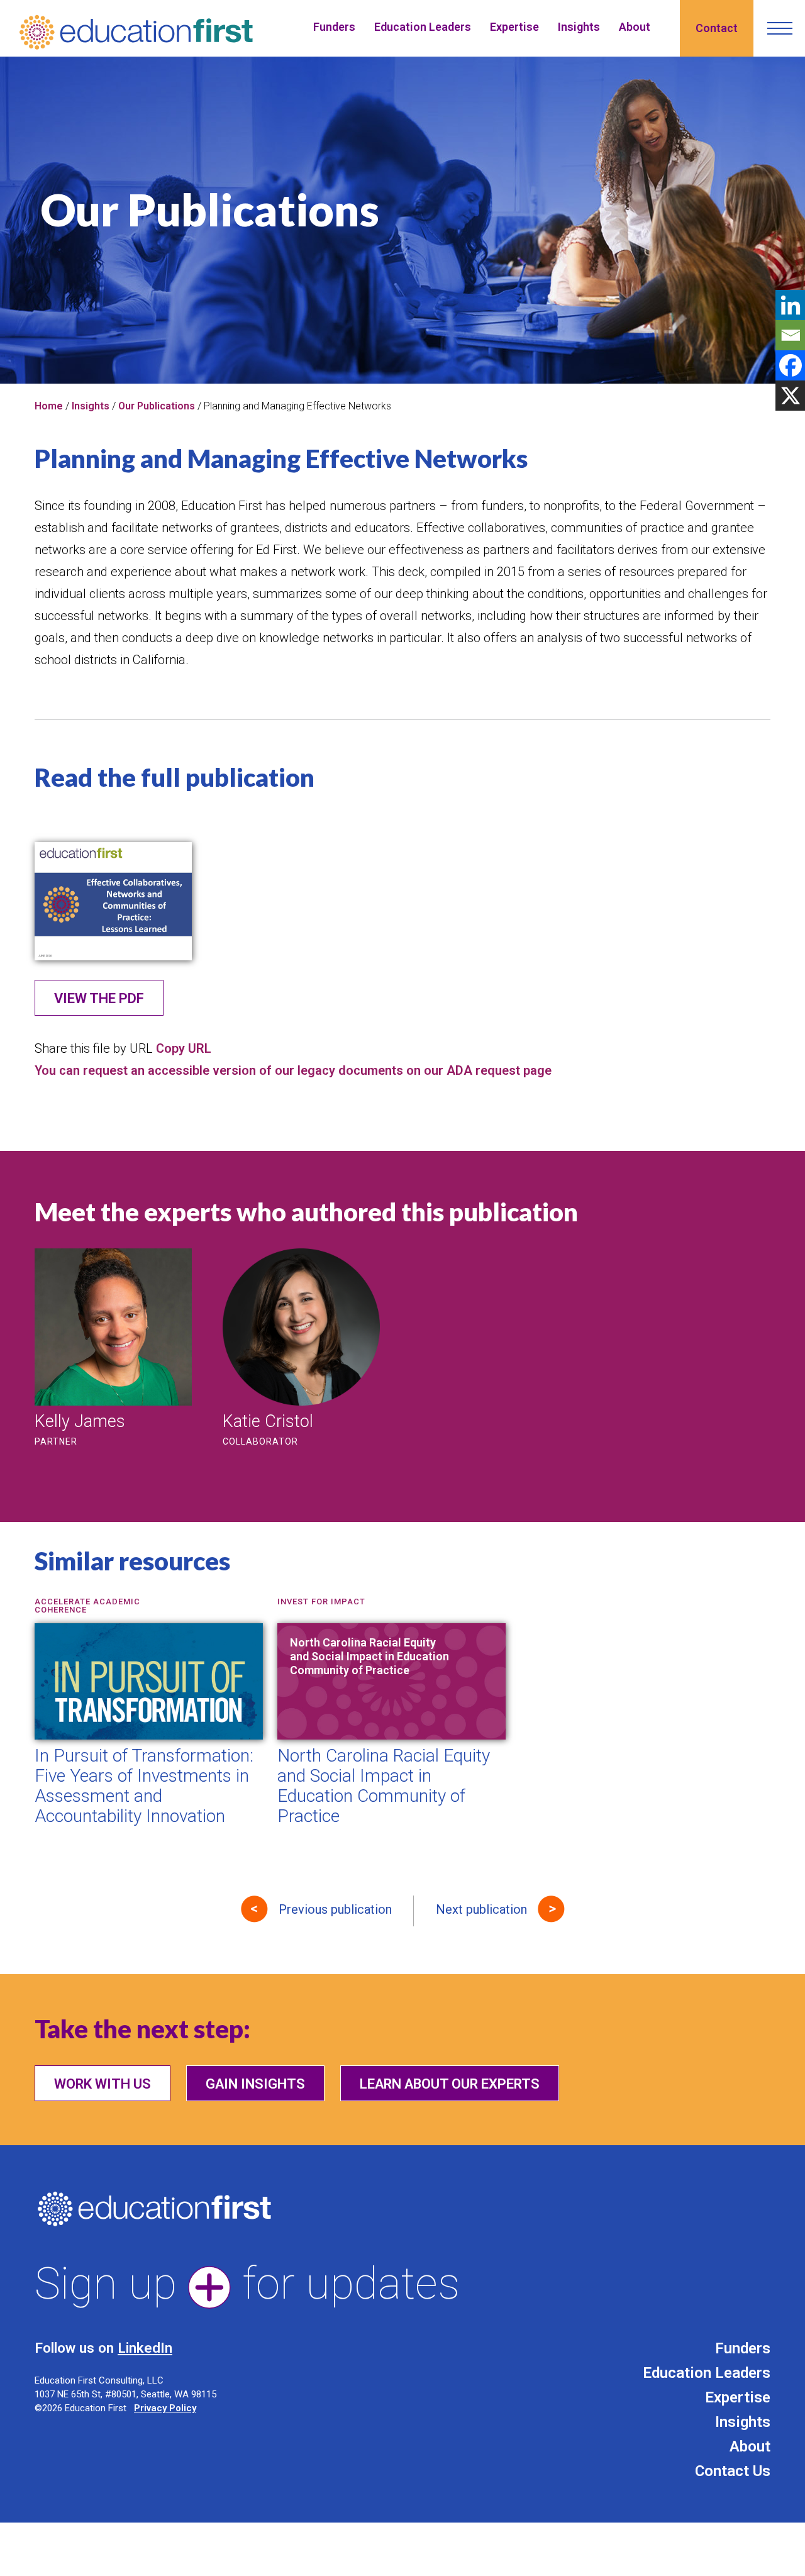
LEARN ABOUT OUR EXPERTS (450, 2084)
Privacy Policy (165, 2408)
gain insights (255, 2084)
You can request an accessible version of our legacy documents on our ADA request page (293, 1070)
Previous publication (335, 1909)
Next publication (481, 1909)
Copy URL (184, 1048)
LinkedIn (145, 2348)
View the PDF (99, 998)
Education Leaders (423, 27)
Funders (334, 27)
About (635, 27)
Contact (717, 28)
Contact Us (733, 2471)
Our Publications (157, 406)
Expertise (514, 27)
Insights (579, 27)
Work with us (103, 2084)
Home (49, 406)
